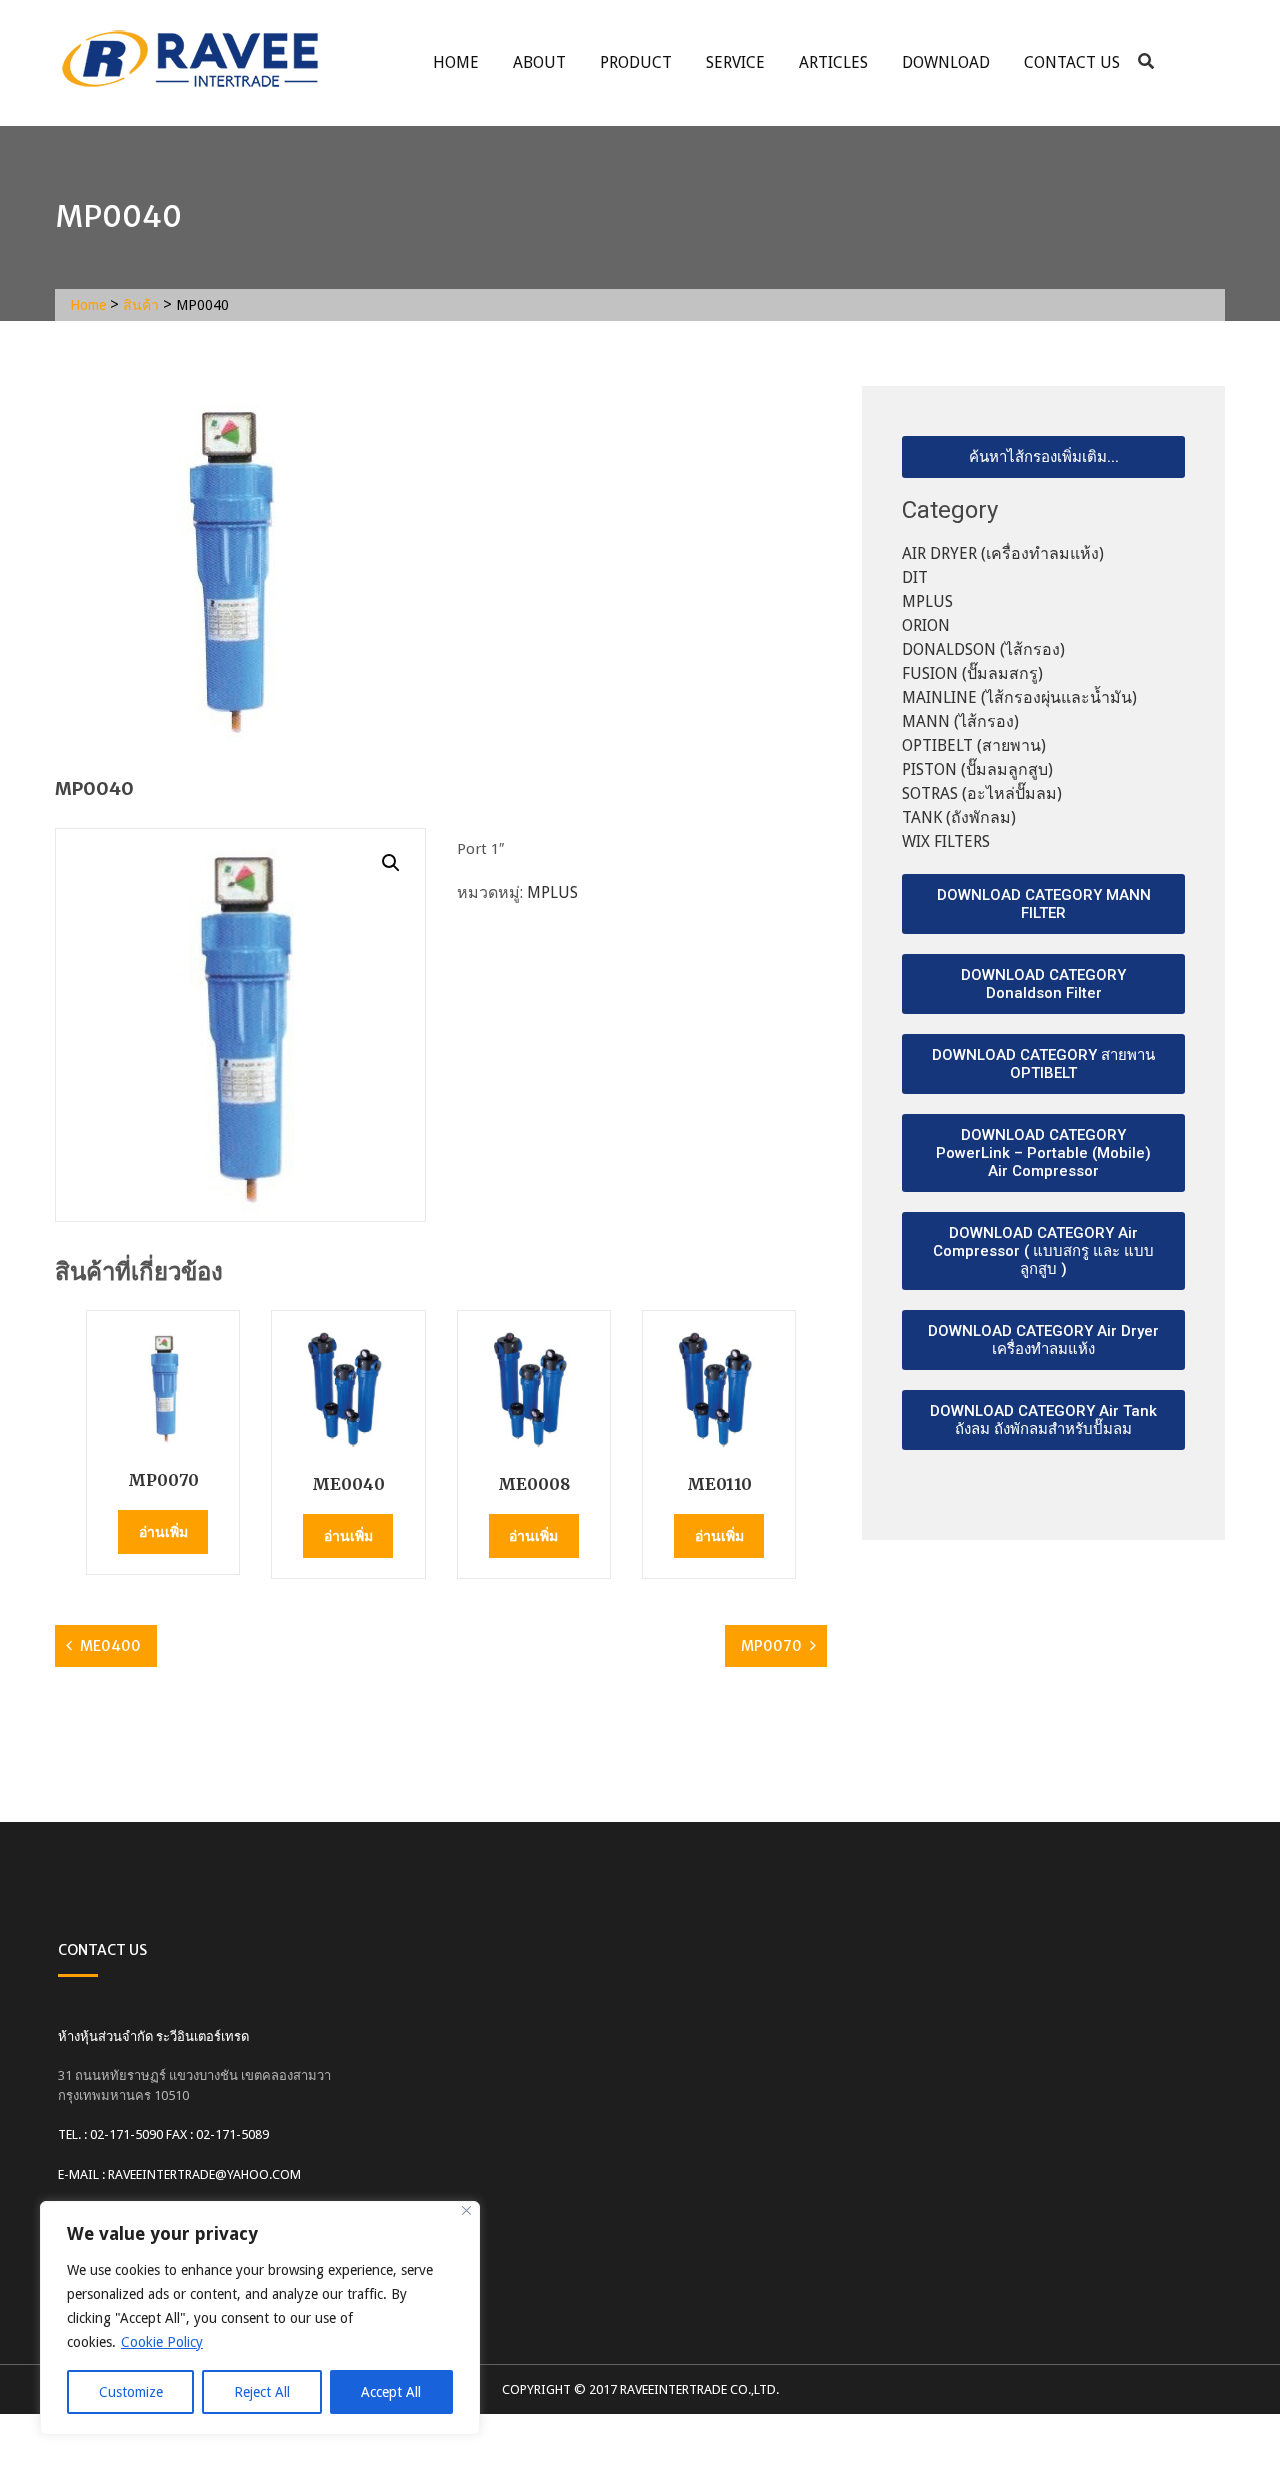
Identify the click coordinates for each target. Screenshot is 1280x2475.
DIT (915, 577)
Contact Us (1072, 62)
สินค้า (141, 305)
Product (636, 62)
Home (456, 62)
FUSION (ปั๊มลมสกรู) (972, 673)
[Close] (466, 2210)
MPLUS (552, 892)
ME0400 (110, 1646)
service (735, 62)
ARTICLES (833, 62)
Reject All (262, 2392)
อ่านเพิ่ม (163, 1532)
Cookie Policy (162, 2342)
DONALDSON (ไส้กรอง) (983, 649)
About (539, 62)
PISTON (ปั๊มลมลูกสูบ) (977, 769)
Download (946, 62)
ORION (926, 625)
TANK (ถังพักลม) (959, 817)
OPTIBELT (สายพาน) (974, 745)
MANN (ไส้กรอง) (960, 721)
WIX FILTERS (946, 841)
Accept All (391, 2392)
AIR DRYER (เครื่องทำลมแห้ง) (1003, 553)
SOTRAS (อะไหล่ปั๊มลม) (982, 793)
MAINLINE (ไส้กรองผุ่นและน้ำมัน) (1019, 697)
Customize (131, 2392)
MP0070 (771, 1646)
